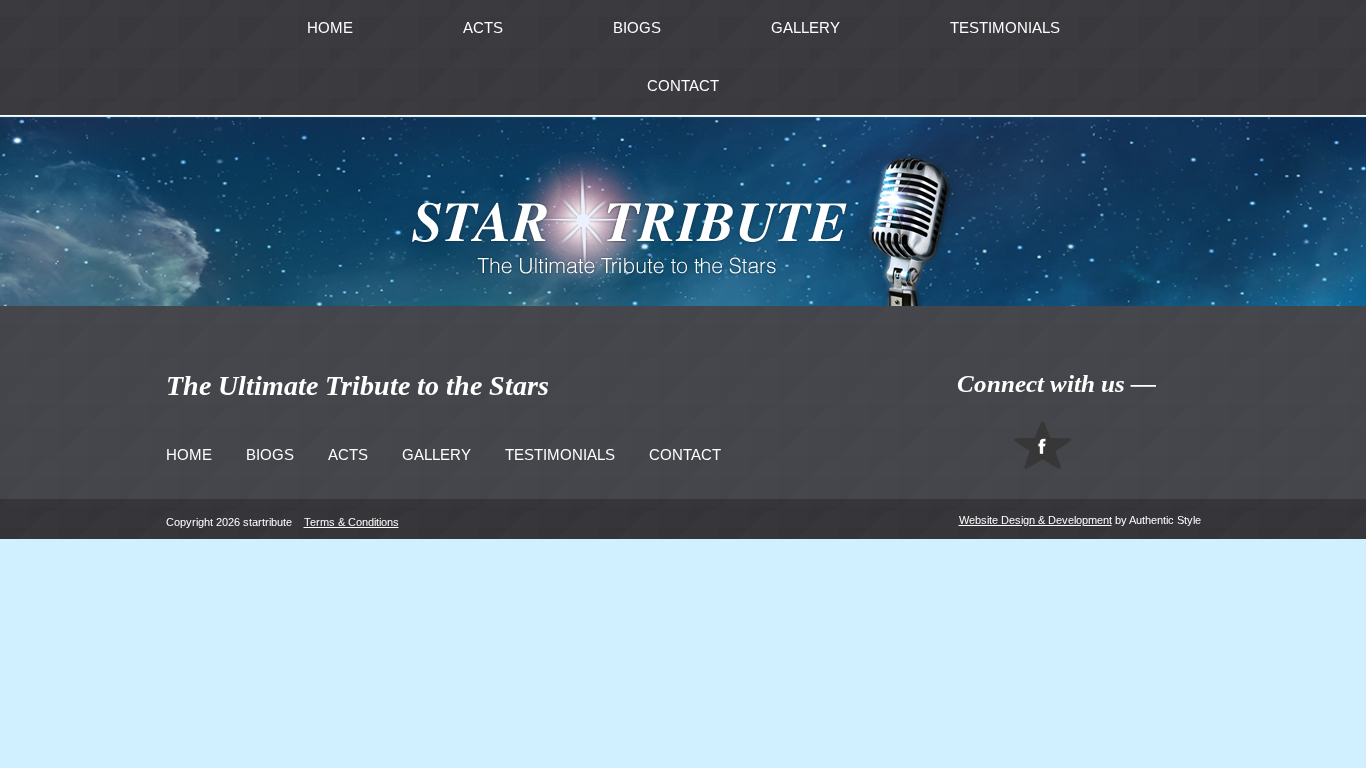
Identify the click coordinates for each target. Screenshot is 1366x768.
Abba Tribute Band (499, 75)
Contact (683, 85)
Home (189, 454)
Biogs (270, 454)
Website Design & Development (1035, 520)
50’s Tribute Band (494, 113)
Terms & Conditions (351, 522)
